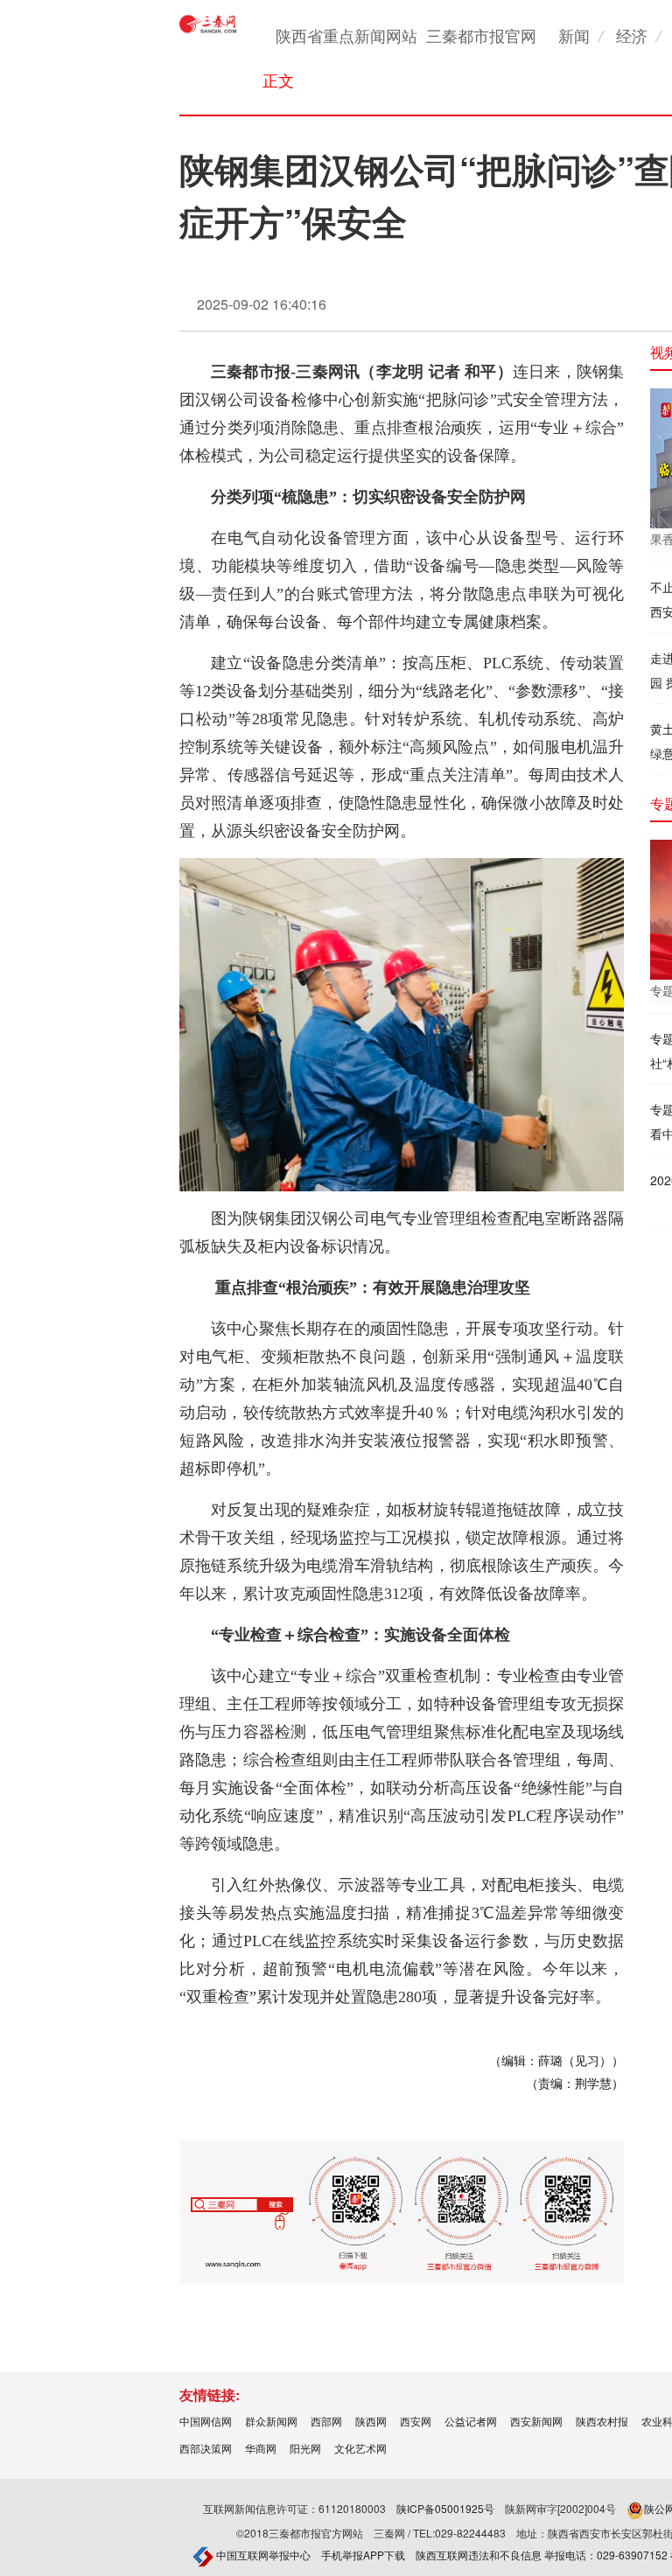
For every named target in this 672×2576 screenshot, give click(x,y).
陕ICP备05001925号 (445, 2508)
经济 (632, 35)
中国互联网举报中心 (262, 2555)
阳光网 (305, 2448)
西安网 (416, 2421)
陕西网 (371, 2421)
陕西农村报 (602, 2421)
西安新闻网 (536, 2421)
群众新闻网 (271, 2421)
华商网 (261, 2448)
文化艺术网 (360, 2448)
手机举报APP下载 (363, 2555)
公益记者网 (471, 2421)
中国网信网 (206, 2421)
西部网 (326, 2421)
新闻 (574, 35)
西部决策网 (206, 2448)
